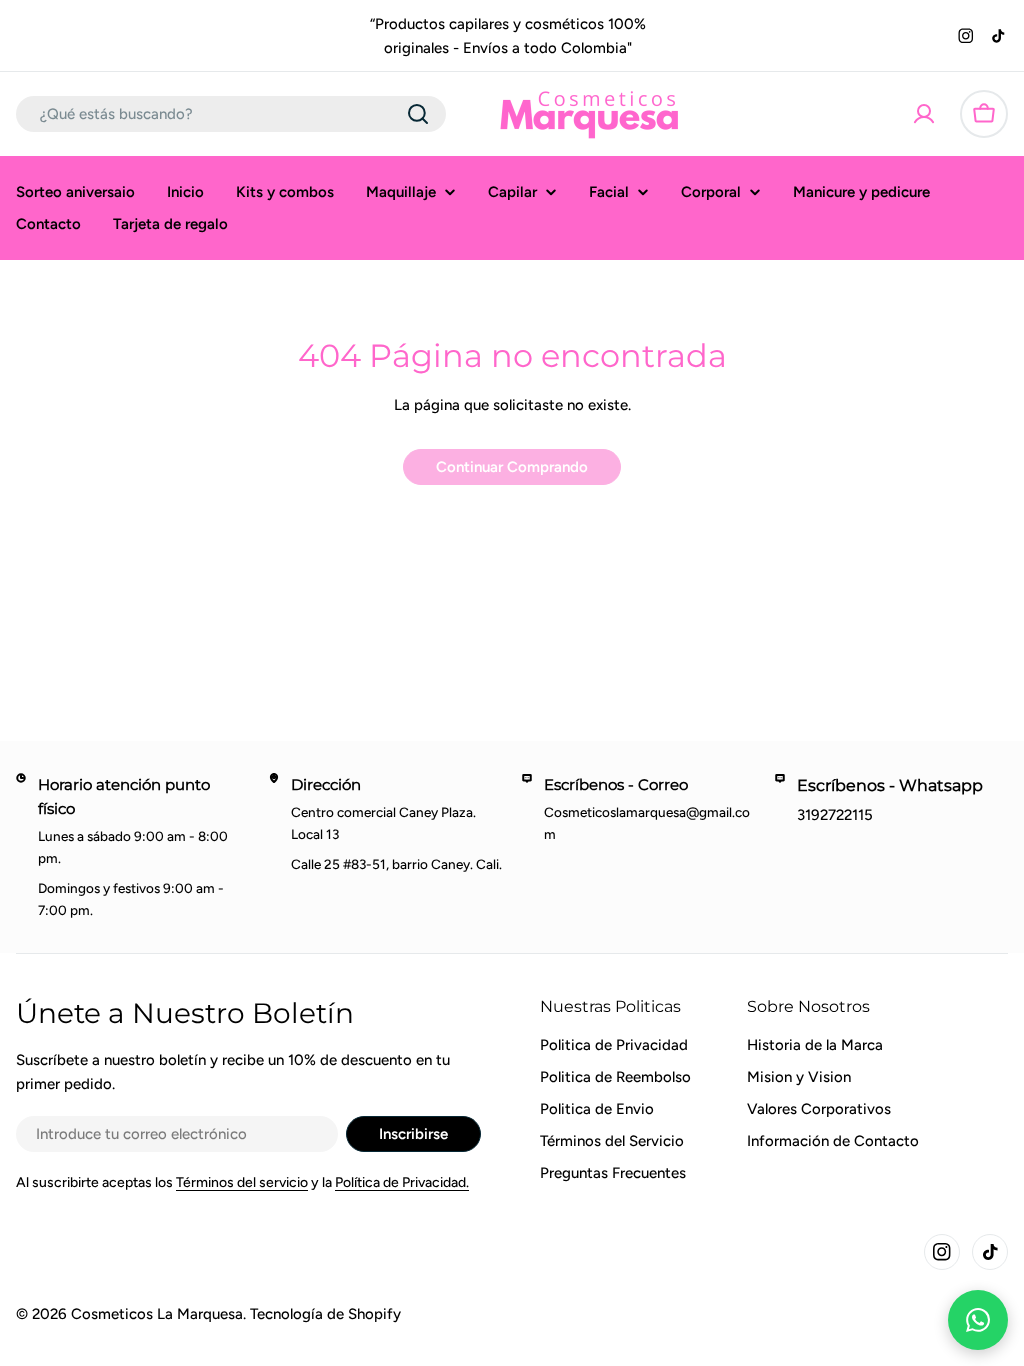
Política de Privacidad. (402, 1182)
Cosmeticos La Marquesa (157, 1314)
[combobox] (231, 114)
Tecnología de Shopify (325, 1314)
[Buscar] (418, 114)
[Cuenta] (924, 114)
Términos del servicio (242, 1182)
